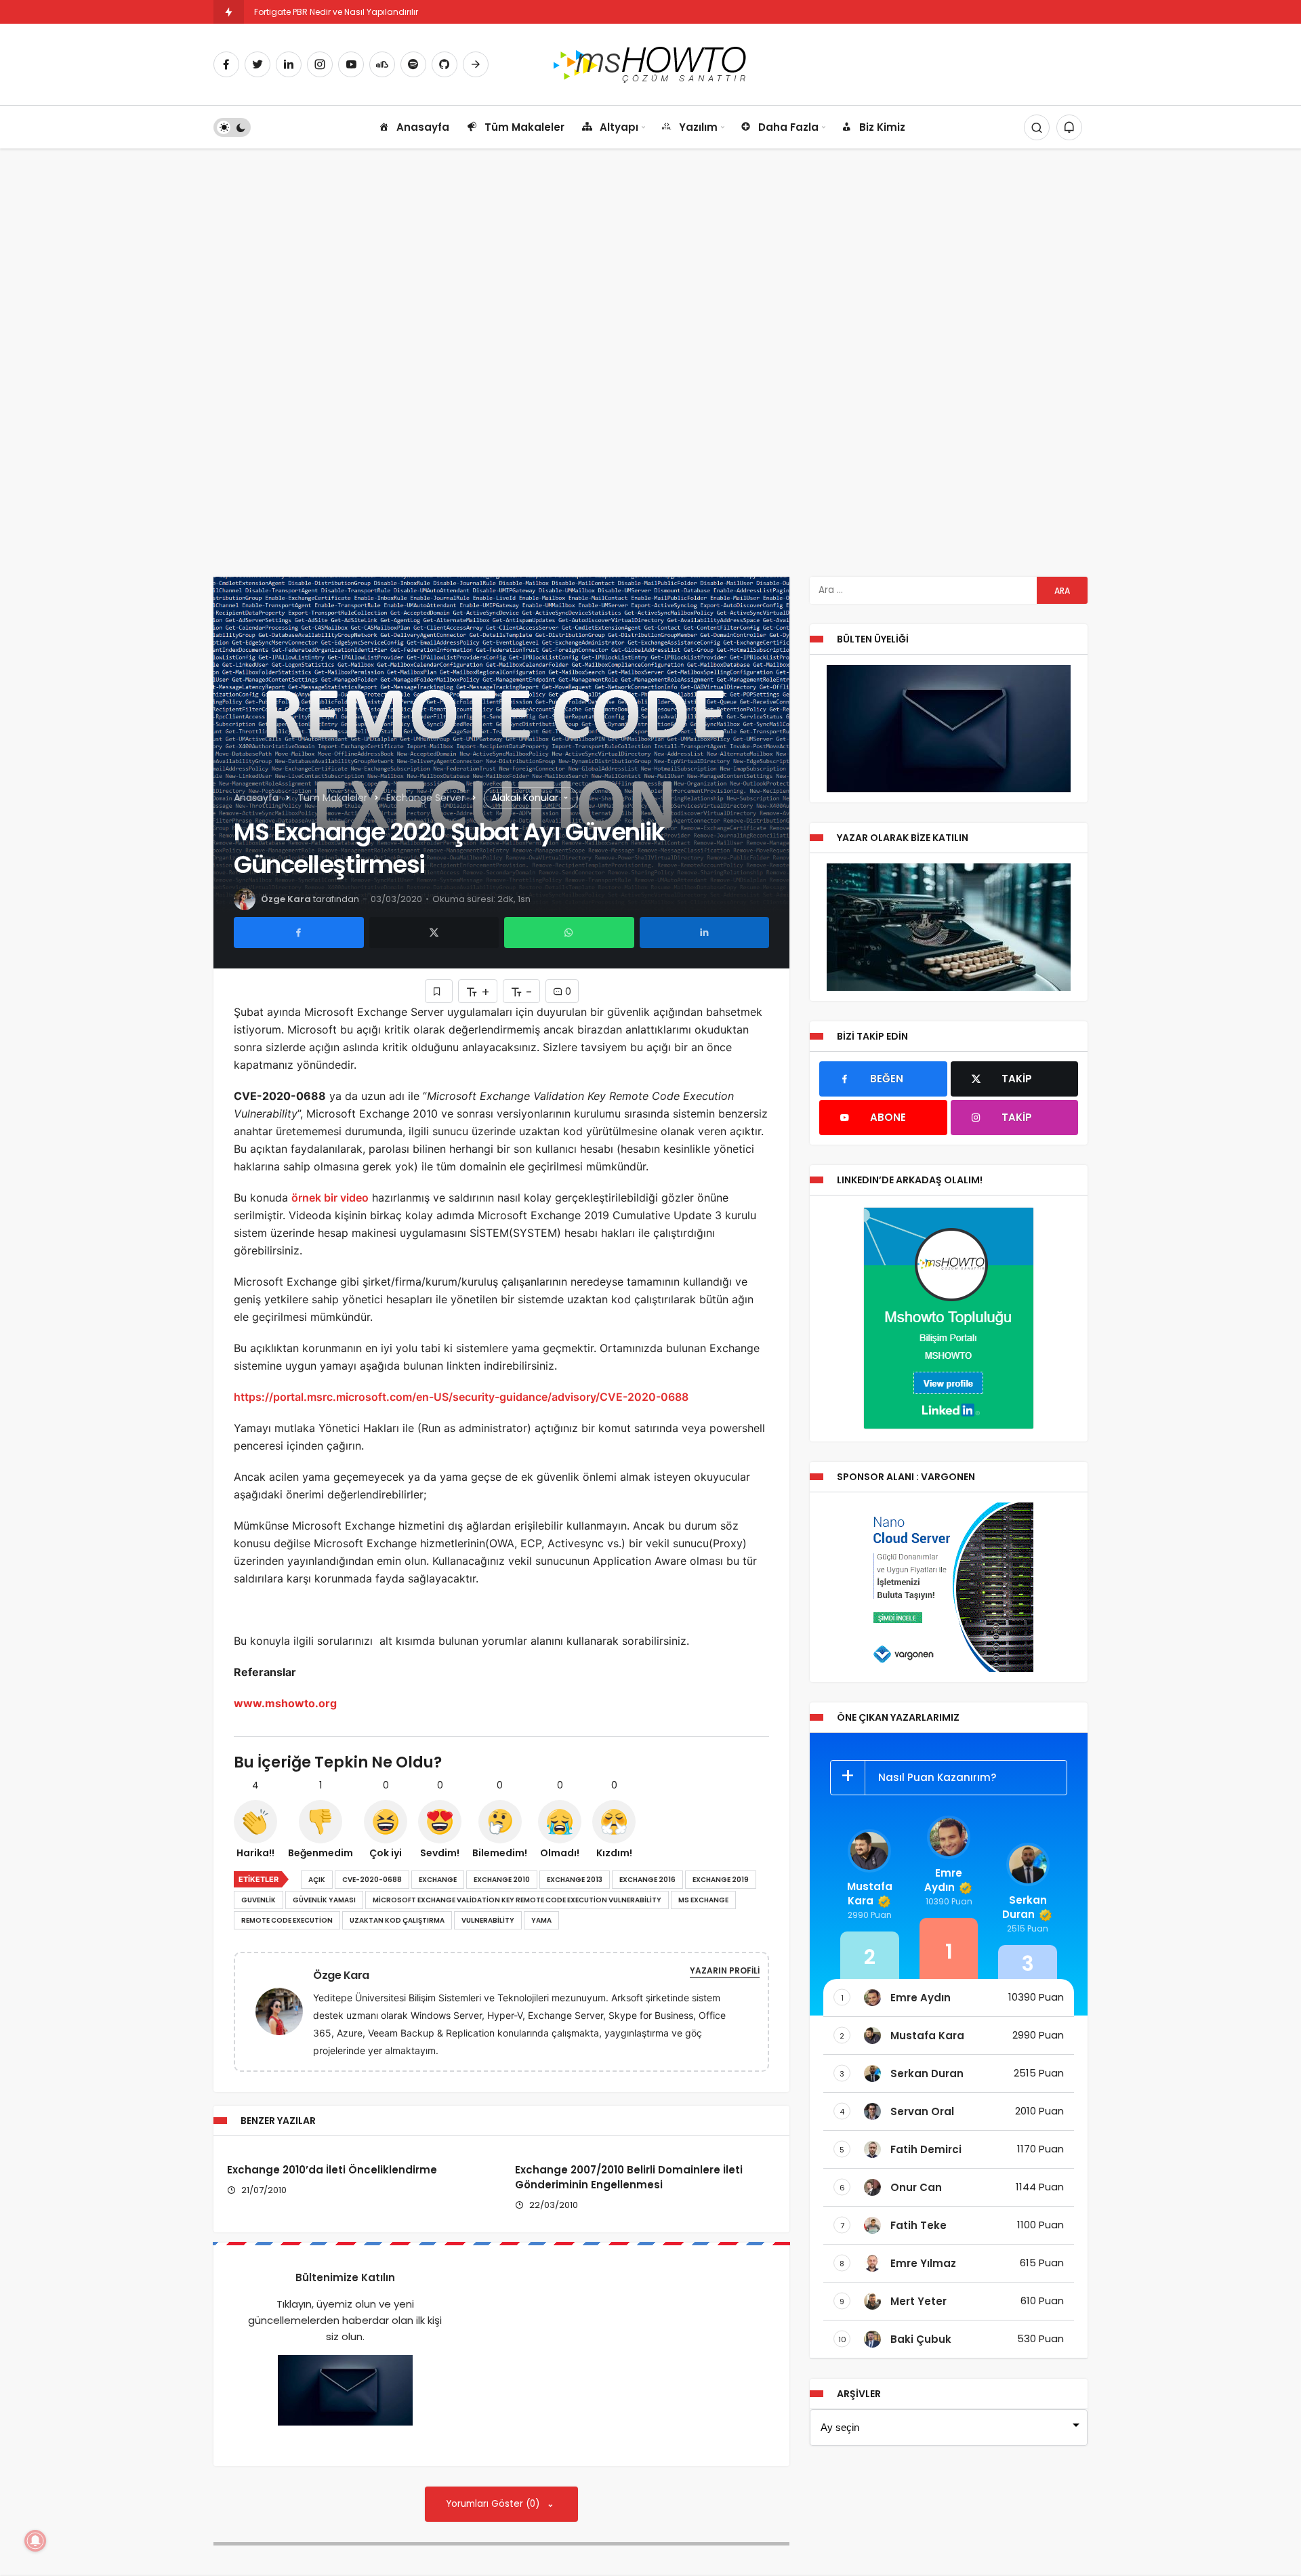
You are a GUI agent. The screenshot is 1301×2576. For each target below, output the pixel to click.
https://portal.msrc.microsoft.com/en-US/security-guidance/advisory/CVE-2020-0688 (461, 1397)
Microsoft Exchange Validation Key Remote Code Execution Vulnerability (517, 1900)
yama (541, 1920)
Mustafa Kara (870, 1894)
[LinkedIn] (289, 64)
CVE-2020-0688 (372, 1880)
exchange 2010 (502, 1880)
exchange (438, 1880)
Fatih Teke (918, 2225)
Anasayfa (423, 127)
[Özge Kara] (285, 2010)
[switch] (232, 127)
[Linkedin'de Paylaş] (705, 933)
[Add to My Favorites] (439, 991)
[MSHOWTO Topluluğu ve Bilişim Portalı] (651, 63)
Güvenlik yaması (324, 1900)
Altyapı (619, 127)
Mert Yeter (918, 2301)
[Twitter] (257, 64)
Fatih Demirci (926, 2149)
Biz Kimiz (882, 127)
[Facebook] (226, 64)
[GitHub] (445, 64)
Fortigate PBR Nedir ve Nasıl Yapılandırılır (336, 12)
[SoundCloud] (382, 64)
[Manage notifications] (35, 2541)
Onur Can (916, 2187)
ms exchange (703, 1900)
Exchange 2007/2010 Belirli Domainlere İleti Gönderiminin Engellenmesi (629, 2178)
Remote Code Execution (287, 1920)
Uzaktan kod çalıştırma (397, 1920)
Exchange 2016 (647, 1880)
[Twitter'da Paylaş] (434, 933)
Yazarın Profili (725, 1970)
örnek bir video (330, 1198)
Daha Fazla (788, 127)
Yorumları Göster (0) (494, 2504)
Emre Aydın (943, 1880)
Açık (317, 1880)
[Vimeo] (476, 64)
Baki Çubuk (921, 2339)
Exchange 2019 (721, 1880)
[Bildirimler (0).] (1069, 127)
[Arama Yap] (1037, 127)
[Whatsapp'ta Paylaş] (569, 933)
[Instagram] (320, 64)
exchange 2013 (575, 1880)
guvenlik (259, 1900)
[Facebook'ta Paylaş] (299, 933)
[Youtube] (351, 64)
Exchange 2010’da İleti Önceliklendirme (332, 2170)
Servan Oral (922, 2111)
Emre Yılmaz (923, 2263)
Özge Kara (286, 899)
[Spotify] (413, 64)
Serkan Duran (1025, 1907)
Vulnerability (488, 1920)
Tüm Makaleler (524, 127)
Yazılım (698, 127)
